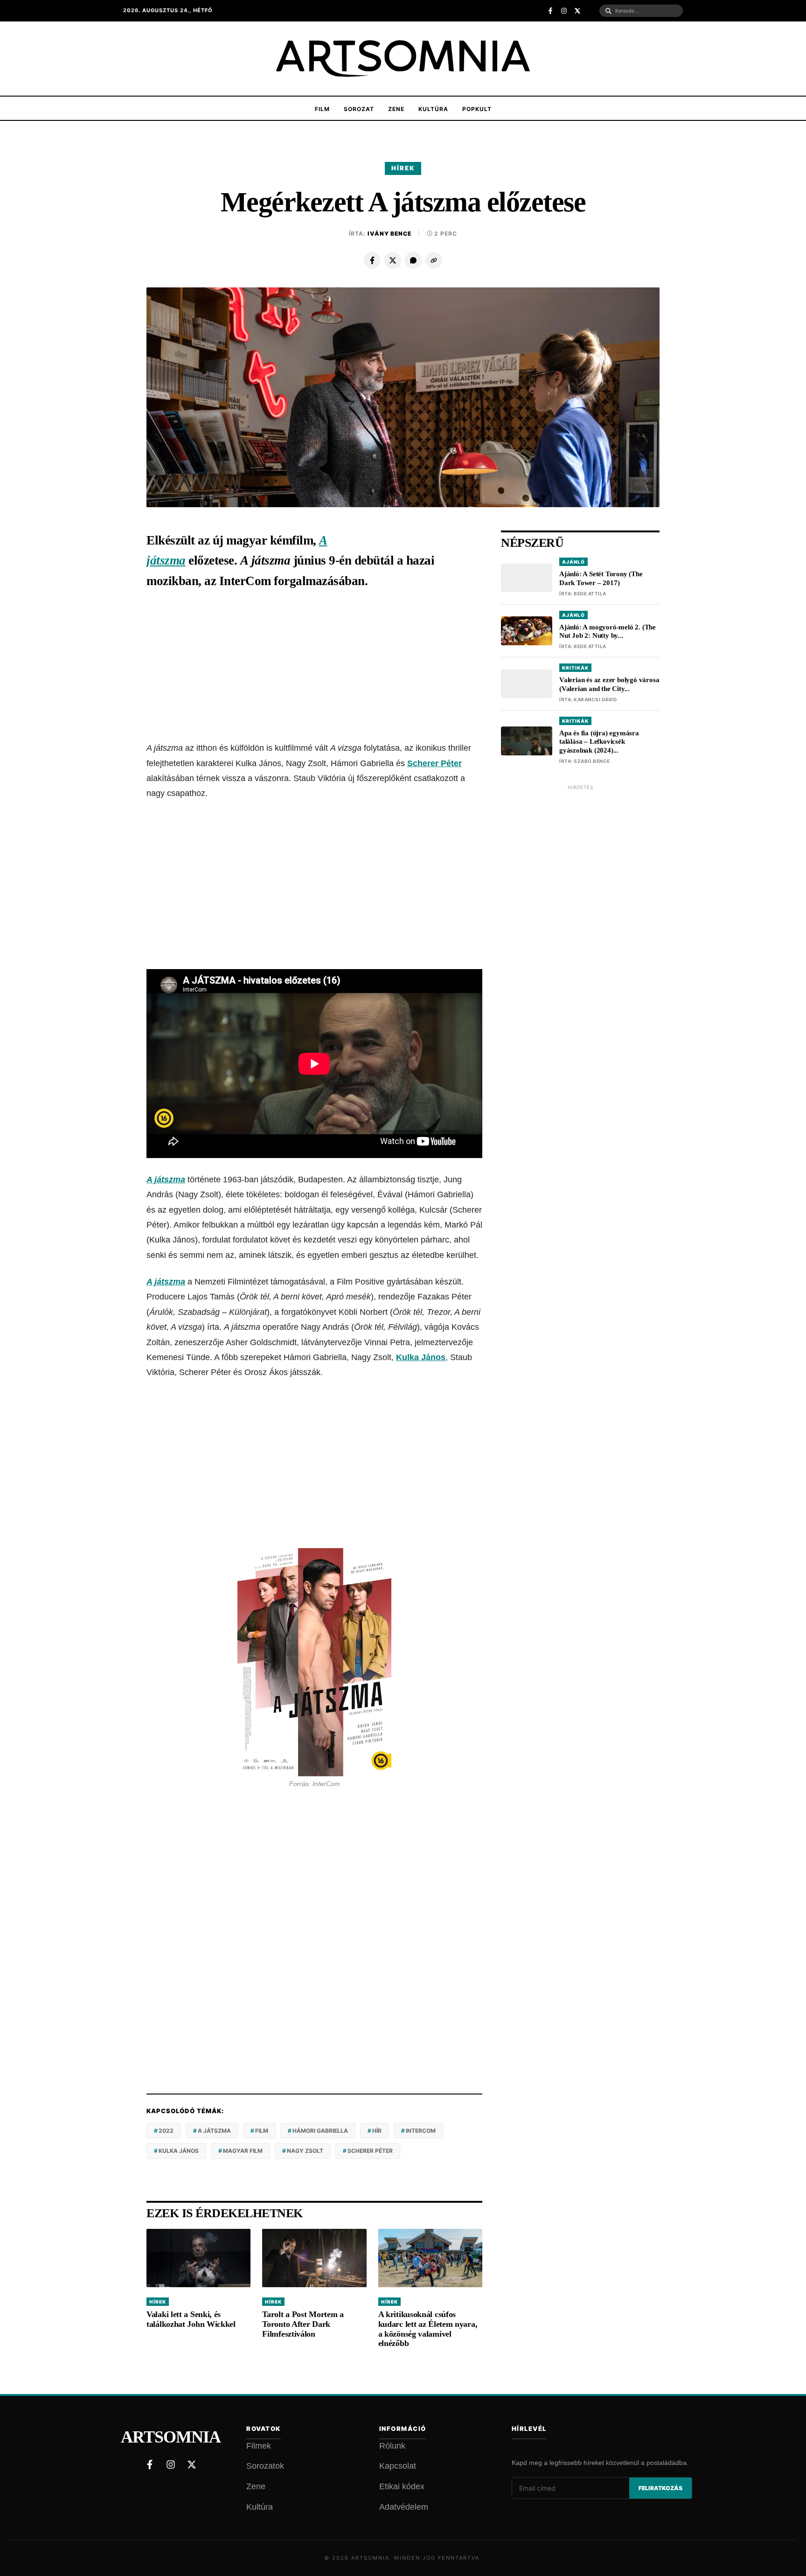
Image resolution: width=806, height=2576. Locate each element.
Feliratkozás (660, 2488)
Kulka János (421, 1357)
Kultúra (433, 109)
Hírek (403, 168)
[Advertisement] (314, 667)
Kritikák (575, 668)
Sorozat (359, 109)
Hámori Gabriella (320, 2131)
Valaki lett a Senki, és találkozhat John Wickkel (191, 2319)
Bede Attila (590, 593)
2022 (166, 2131)
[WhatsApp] (413, 260)
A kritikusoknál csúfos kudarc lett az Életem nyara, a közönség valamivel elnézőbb (428, 2329)
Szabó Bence (592, 761)
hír (377, 2131)
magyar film (243, 2151)
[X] (393, 260)
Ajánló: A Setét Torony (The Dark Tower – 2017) (601, 578)
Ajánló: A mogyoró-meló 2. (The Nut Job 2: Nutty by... (608, 632)
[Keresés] (608, 11)
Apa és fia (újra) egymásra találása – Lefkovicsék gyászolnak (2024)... (599, 742)
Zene (396, 109)
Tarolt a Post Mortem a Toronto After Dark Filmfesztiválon (303, 2324)
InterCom (421, 2131)
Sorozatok (265, 2466)
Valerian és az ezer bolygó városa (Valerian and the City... (609, 684)
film (262, 2131)
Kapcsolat (398, 2466)
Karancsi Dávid (595, 699)
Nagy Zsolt (305, 2151)
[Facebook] (372, 260)
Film (322, 109)
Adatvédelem (404, 2507)
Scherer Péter (434, 763)
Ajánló (573, 562)
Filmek (259, 2446)
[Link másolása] (434, 260)
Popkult (477, 109)
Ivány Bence (389, 234)
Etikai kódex (402, 2486)
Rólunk (392, 2446)
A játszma (166, 1180)
